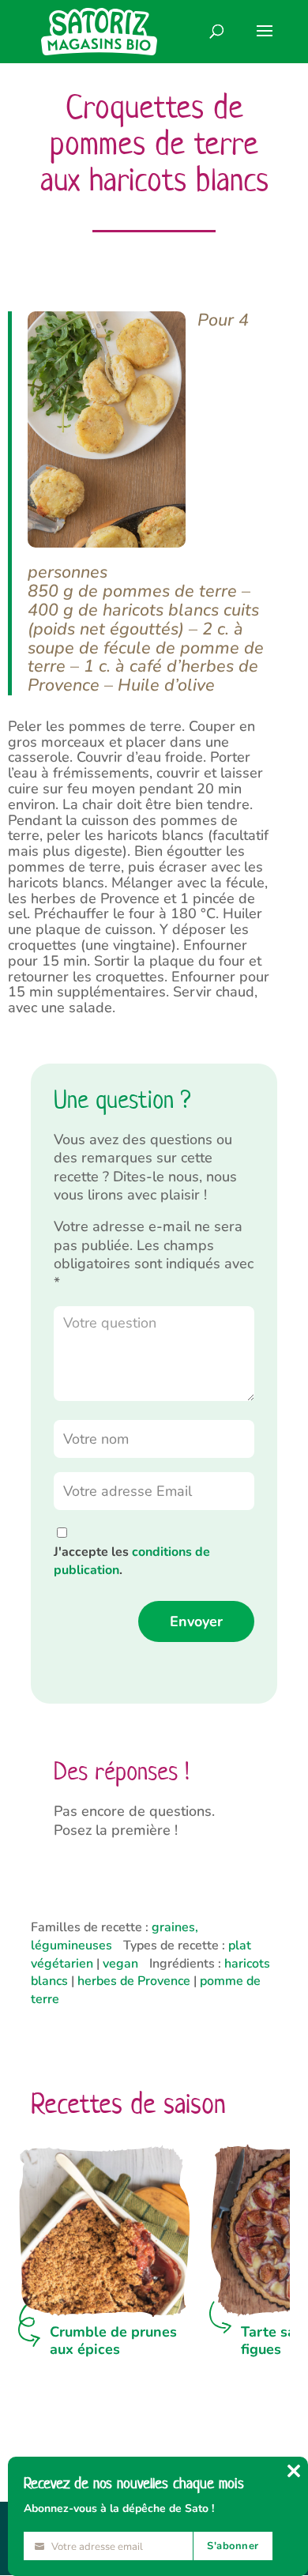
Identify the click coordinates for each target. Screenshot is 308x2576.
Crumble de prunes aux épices (113, 2341)
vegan (120, 1964)
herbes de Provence (134, 1981)
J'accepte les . (132, 1561)
